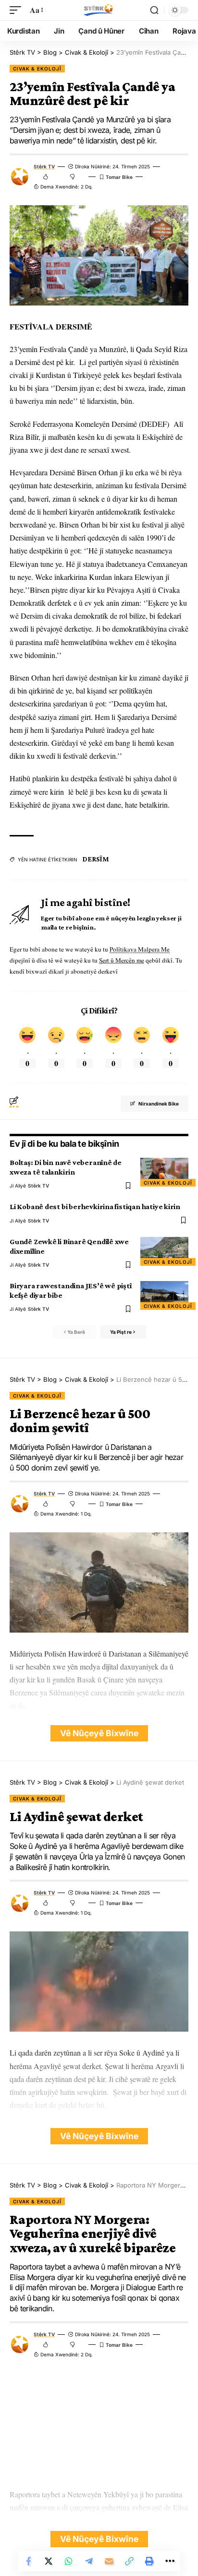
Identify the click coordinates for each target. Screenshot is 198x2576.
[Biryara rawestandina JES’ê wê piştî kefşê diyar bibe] (164, 1295)
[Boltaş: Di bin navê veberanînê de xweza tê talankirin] (164, 1172)
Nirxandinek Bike (159, 1104)
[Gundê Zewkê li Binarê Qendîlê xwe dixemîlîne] (164, 1251)
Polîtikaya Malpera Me (140, 949)
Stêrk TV (44, 166)
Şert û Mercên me (122, 960)
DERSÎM (96, 859)
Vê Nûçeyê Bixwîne (99, 1733)
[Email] (109, 2561)
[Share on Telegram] (89, 2561)
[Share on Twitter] (49, 2561)
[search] (154, 10)
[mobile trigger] (18, 10)
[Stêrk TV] (99, 10)
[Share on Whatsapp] (69, 2561)
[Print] (149, 2561)
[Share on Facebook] (28, 2561)
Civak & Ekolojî (37, 69)
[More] (170, 2561)
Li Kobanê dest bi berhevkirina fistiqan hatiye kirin (95, 1206)
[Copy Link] (129, 2561)
